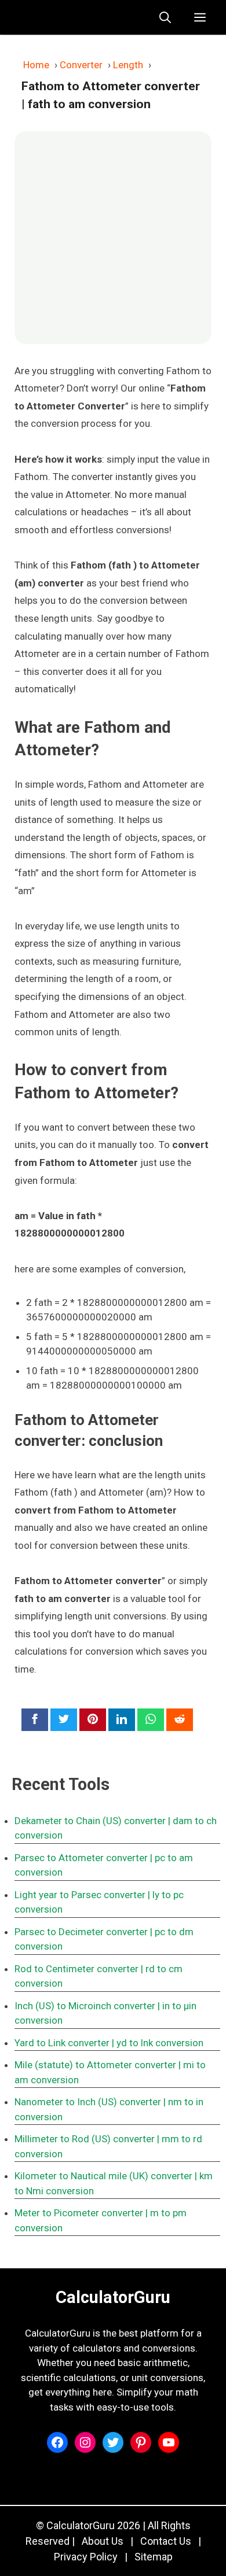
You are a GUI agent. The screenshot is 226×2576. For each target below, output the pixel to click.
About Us (103, 2541)
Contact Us (166, 2541)
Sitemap (154, 2557)
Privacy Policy (86, 2557)
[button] (165, 17)
